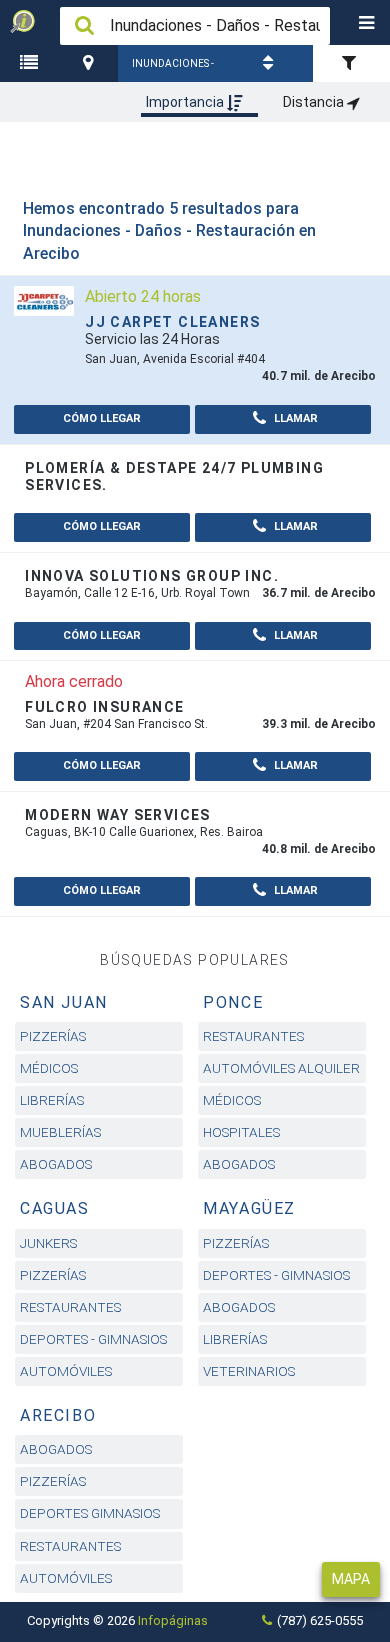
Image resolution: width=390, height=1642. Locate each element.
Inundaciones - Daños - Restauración (173, 70)
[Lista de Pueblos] (32, 63)
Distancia (315, 102)
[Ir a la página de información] (44, 299)
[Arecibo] (91, 63)
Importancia (186, 102)
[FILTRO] (351, 63)
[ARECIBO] (91, 63)
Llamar (294, 418)
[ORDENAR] (271, 63)
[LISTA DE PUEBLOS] (32, 63)
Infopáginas (173, 1620)
